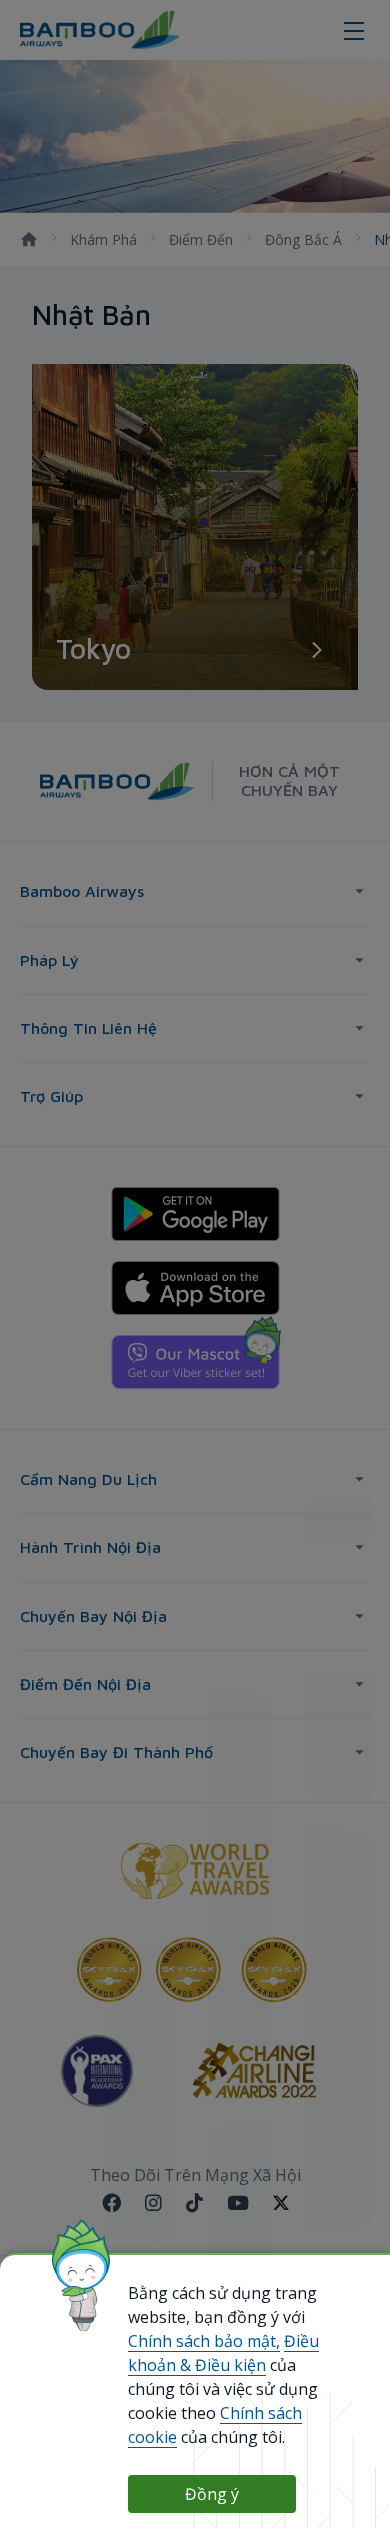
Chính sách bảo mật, (204, 2341)
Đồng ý (212, 2494)
